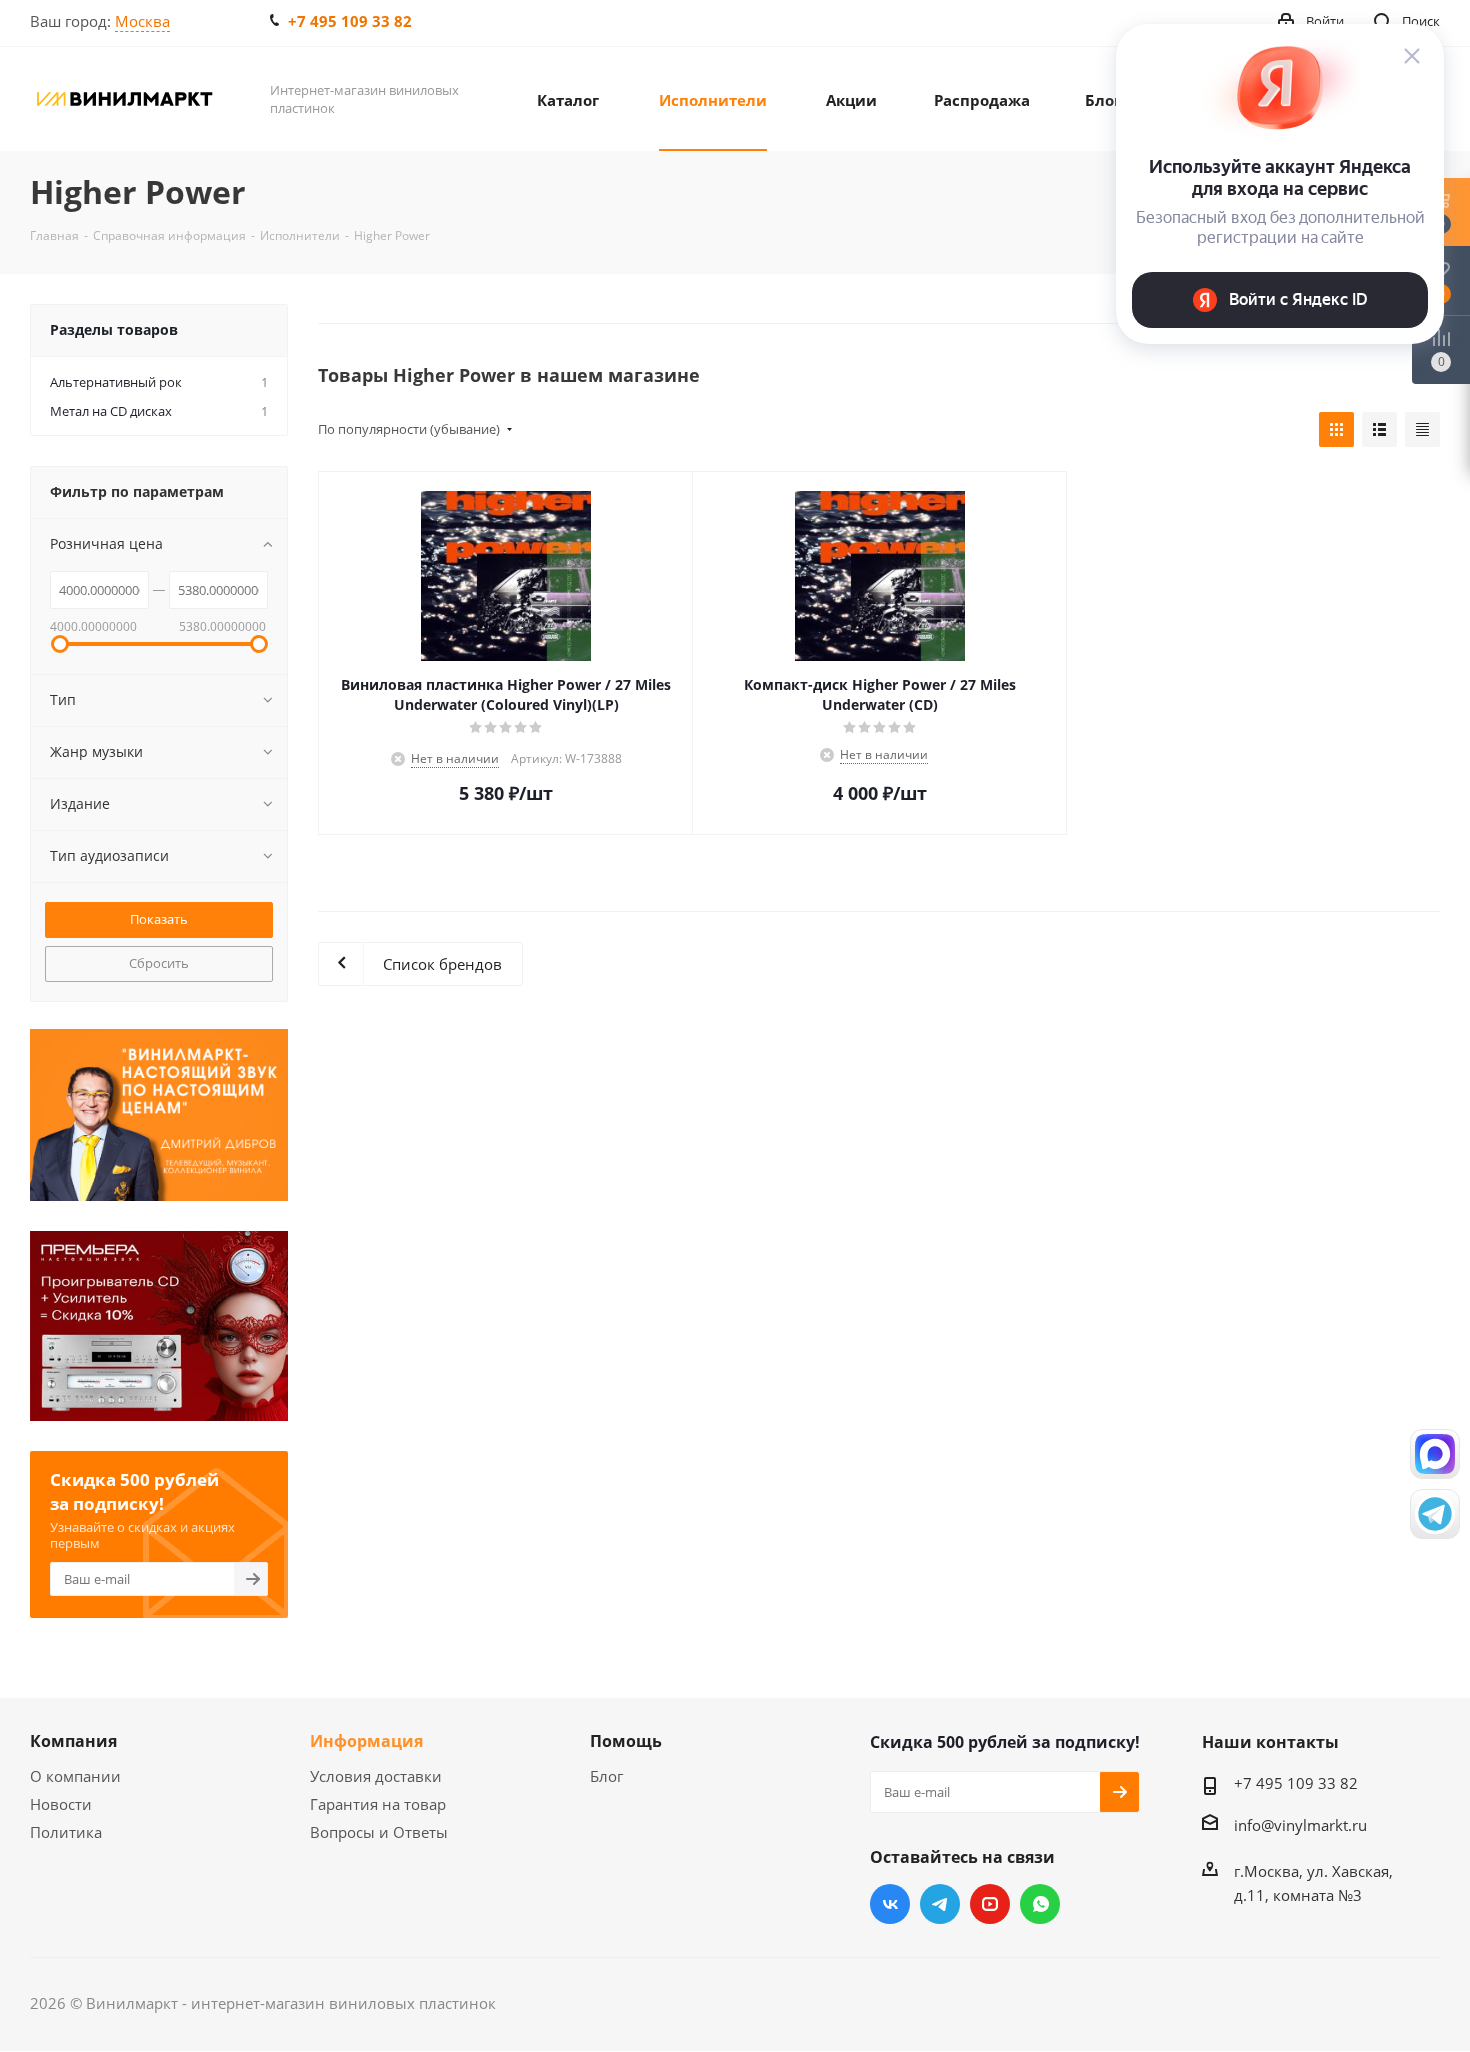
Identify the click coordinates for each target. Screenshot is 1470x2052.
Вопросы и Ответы (379, 1832)
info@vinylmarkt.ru (1300, 1825)
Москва (142, 21)
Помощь (626, 1741)
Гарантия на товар (378, 1804)
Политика (66, 1832)
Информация (366, 1741)
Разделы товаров (114, 329)
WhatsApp (1040, 1904)
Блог (606, 1776)
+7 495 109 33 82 (350, 21)
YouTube (990, 1904)
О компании (75, 1776)
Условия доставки (376, 1776)
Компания (73, 1741)
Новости (61, 1804)
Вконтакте (890, 1904)
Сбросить (159, 963)
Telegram (940, 1904)
